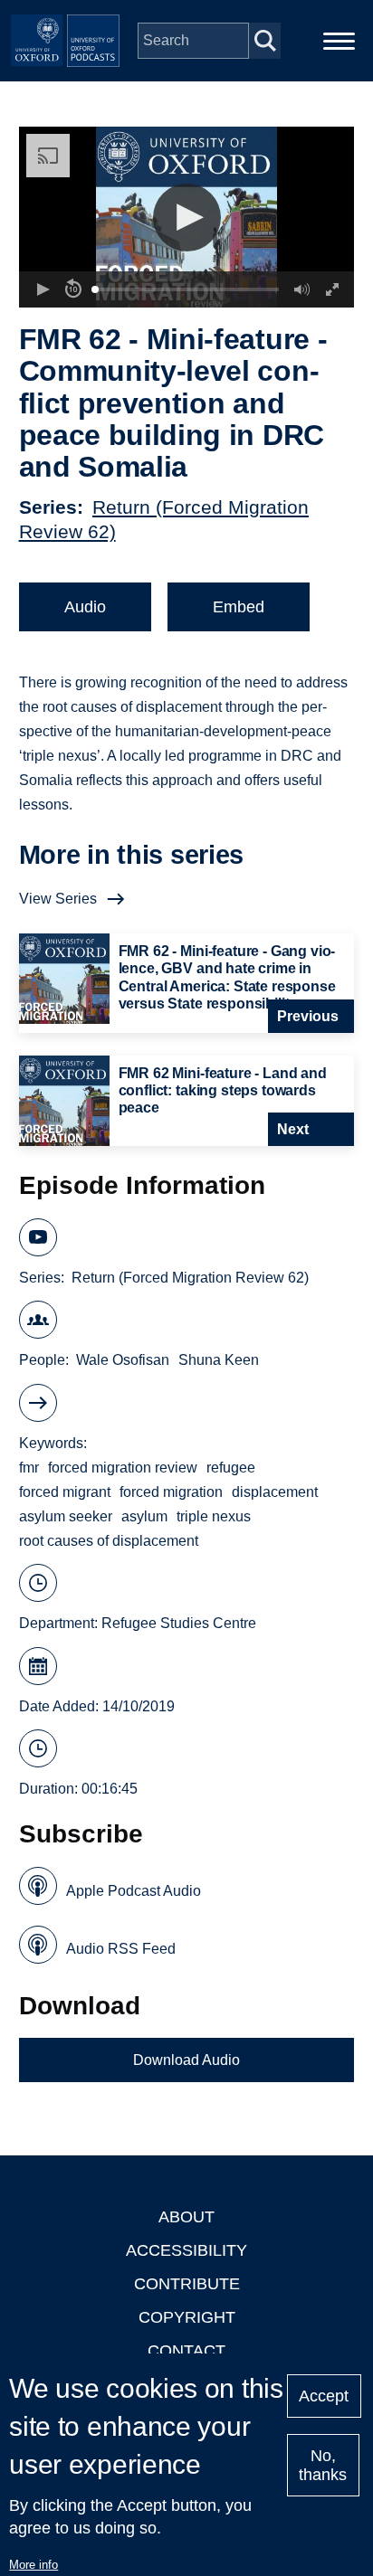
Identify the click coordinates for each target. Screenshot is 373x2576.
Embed (239, 607)
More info (33, 2565)
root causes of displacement (109, 1541)
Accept (324, 2396)
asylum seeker (66, 1516)
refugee (231, 1468)
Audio (85, 607)
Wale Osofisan (123, 1360)
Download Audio (186, 2060)
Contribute (187, 2284)
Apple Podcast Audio (134, 1891)
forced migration (171, 1492)
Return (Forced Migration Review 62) (190, 1278)
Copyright (187, 2317)
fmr (29, 1468)
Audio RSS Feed (121, 1949)
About (186, 2217)
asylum (144, 1516)
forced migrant (65, 1492)
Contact (186, 2351)
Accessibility (186, 2250)
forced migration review (123, 1468)
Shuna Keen (219, 1360)
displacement (275, 1492)
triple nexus (214, 1516)
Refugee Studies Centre (179, 1623)
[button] (187, 218)
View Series (58, 899)
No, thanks (323, 2465)
